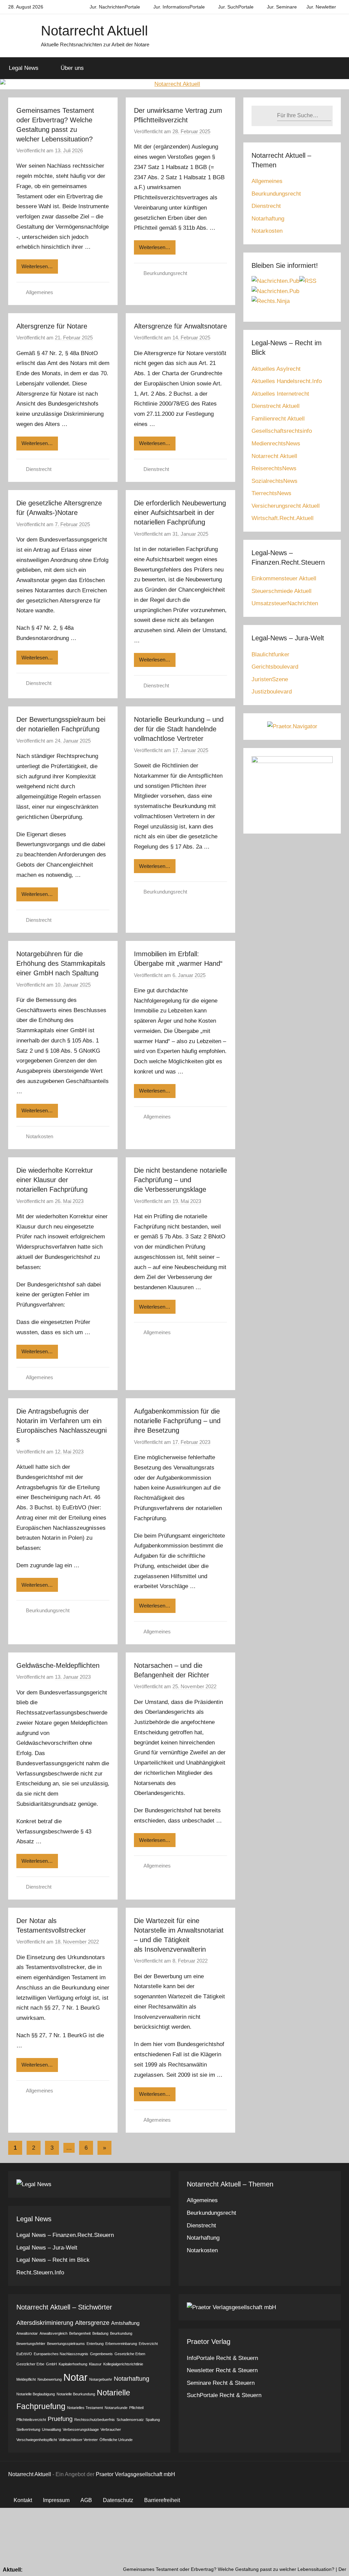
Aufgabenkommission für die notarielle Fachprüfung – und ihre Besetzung (177, 1421)
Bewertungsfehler (31, 2344)
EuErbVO (24, 2354)
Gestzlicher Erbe (30, 2364)
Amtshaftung (125, 2323)
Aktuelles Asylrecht (276, 369)
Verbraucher (111, 2429)
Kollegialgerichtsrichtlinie (123, 2364)
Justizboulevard (272, 692)
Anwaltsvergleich (54, 2333)
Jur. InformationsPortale (179, 7)
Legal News (24, 68)
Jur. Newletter (321, 7)
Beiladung (100, 2333)
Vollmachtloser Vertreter (78, 2440)
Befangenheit (80, 2333)
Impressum (56, 2500)
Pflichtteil (136, 2408)
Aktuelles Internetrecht (280, 394)
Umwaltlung (51, 2429)
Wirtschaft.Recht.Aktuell (283, 518)
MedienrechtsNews (276, 444)
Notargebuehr (101, 2379)
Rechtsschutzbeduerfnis (95, 2420)
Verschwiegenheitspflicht (37, 2440)
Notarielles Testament (85, 2408)
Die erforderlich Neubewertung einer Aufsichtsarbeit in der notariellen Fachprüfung (180, 513)
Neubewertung (50, 2379)
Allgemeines (40, 292)
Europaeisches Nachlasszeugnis (61, 2354)
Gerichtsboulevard (275, 667)
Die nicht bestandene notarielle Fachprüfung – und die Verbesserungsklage (180, 1180)
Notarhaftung (268, 219)
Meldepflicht (26, 2379)
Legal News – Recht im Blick (53, 2260)
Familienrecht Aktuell (278, 419)
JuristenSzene (270, 679)
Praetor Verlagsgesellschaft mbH (135, 2474)
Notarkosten (40, 1136)
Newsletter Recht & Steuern (222, 2370)
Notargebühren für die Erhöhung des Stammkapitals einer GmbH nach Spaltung (61, 963)
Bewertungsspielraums (66, 2344)
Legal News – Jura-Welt (47, 2248)
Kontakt (23, 2500)
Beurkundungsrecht (165, 273)
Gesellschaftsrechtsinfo (282, 431)
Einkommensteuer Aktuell (284, 578)
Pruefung (60, 2419)
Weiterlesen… (37, 266)
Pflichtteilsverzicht (31, 2420)
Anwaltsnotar (27, 2333)
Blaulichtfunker (270, 654)
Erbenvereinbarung (121, 2344)
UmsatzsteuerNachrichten (285, 603)
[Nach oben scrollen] (336, 2563)
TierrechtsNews (271, 493)
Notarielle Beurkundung (76, 2394)
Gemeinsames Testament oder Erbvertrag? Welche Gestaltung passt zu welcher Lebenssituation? (188, 2569)
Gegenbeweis (101, 2354)
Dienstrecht (39, 469)
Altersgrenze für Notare (52, 326)
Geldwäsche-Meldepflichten (58, 1665)
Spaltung (153, 2420)
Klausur (95, 2364)
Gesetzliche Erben (130, 2354)
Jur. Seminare (282, 7)
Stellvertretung (28, 2429)
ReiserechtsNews (274, 468)
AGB (86, 2500)
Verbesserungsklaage (81, 2429)
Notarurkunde (116, 2408)
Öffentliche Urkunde (116, 2440)
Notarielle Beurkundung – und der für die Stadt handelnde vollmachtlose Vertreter (179, 729)
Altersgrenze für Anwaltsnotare (180, 326)
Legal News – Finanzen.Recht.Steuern (65, 2235)
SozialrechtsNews (275, 481)
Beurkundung (121, 2333)
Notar (75, 2377)
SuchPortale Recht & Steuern (224, 2395)
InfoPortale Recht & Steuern (222, 2358)
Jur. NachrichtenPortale (115, 7)
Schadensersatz (130, 2420)
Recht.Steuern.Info (40, 2273)
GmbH (51, 2364)
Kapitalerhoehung (73, 2364)
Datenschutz (118, 2500)
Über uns (72, 68)
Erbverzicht (148, 2344)
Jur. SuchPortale (236, 7)
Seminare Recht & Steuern (221, 2383)
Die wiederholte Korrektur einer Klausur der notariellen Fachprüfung (55, 1180)
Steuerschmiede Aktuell (282, 591)
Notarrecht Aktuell (94, 31)
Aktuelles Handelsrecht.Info (287, 381)
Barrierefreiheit (162, 2500)
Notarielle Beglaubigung (36, 2394)
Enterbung (95, 2344)
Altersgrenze (92, 2323)
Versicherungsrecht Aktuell (286, 506)
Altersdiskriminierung (45, 2323)
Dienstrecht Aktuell (276, 406)
